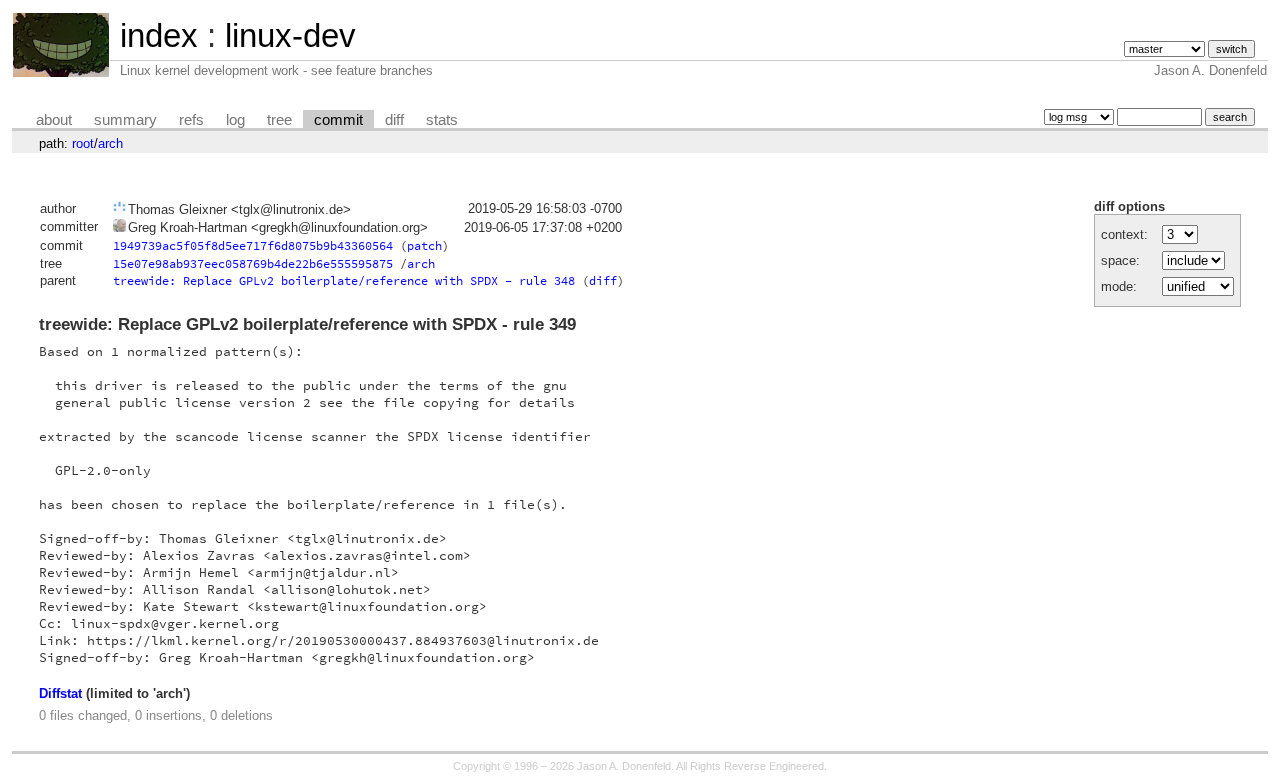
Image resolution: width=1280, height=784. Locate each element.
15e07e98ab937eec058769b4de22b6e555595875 (253, 263)
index (159, 35)
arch (110, 143)
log (235, 120)
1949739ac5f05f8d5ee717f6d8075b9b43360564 (253, 245)
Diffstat (60, 693)
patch (424, 245)
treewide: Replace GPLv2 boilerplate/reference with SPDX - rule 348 (344, 280)
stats (442, 120)
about (54, 120)
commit (338, 120)
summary (125, 120)
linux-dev (290, 35)
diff (394, 120)
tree (279, 120)
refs (191, 120)
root (83, 143)
